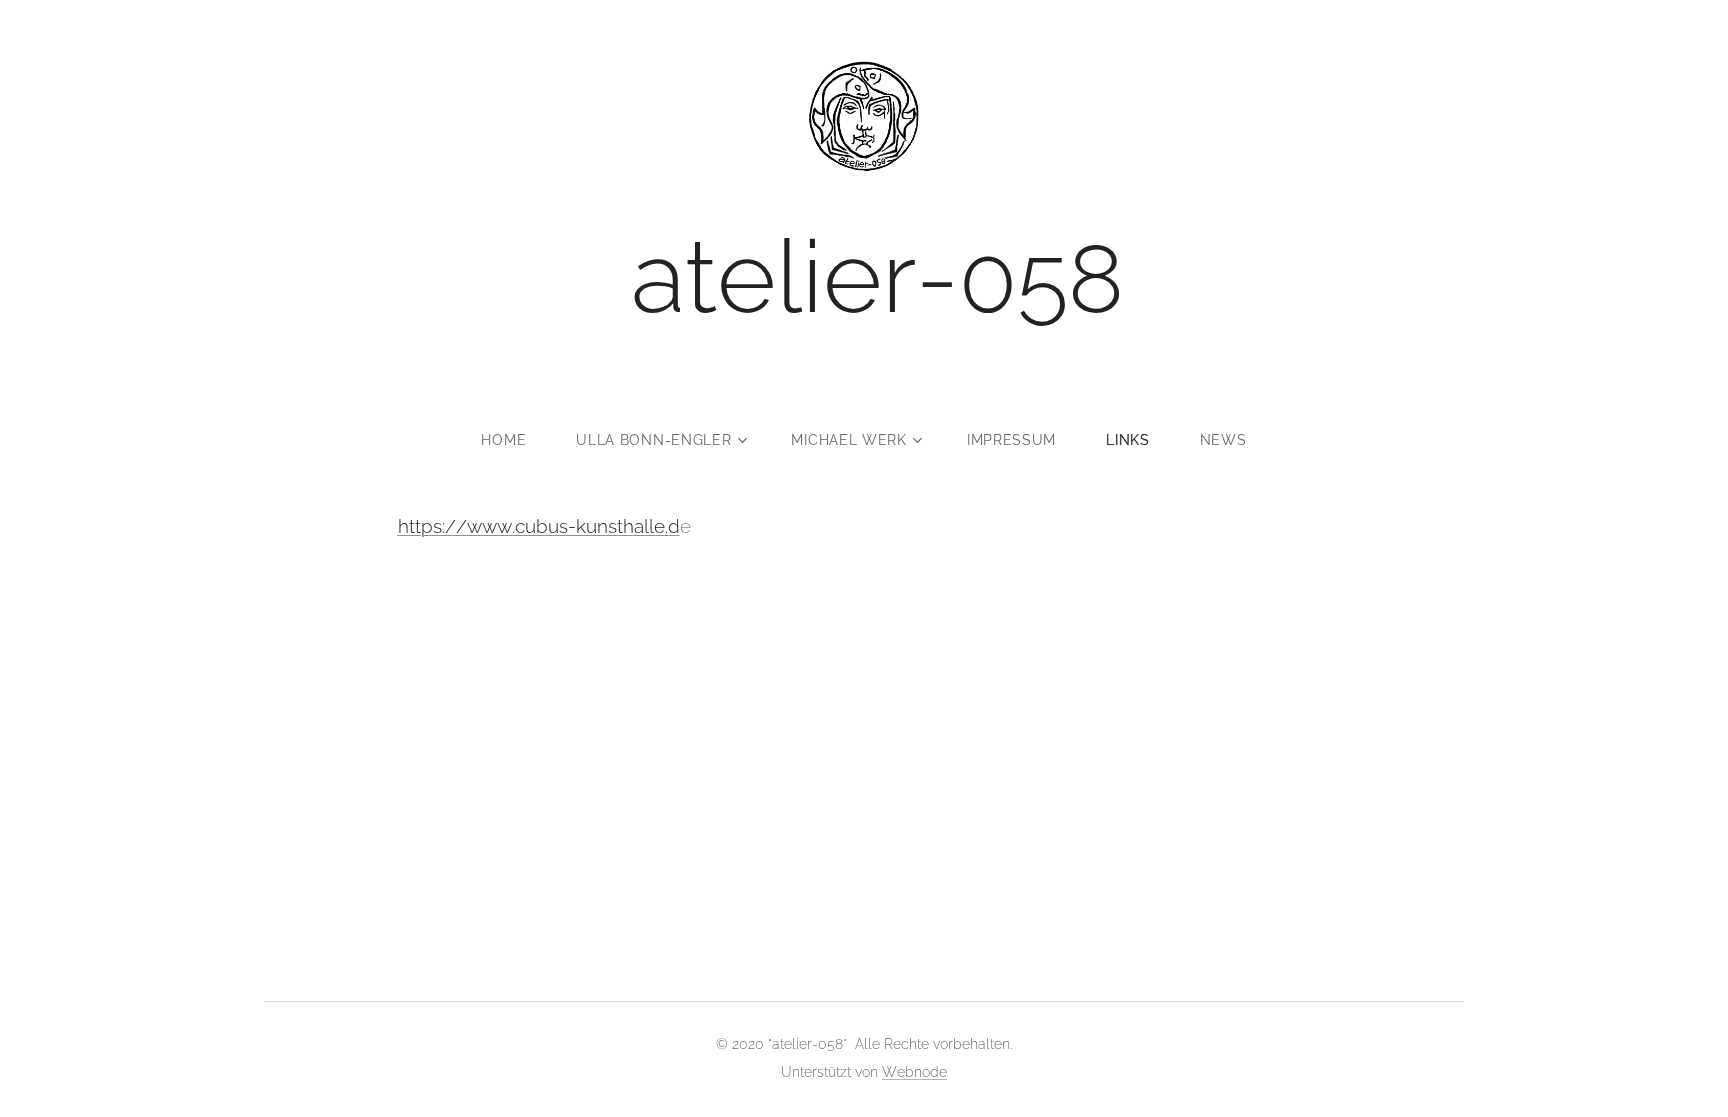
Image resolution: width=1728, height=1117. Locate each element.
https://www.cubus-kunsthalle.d (539, 526)
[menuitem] (516, 440)
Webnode (914, 1072)
